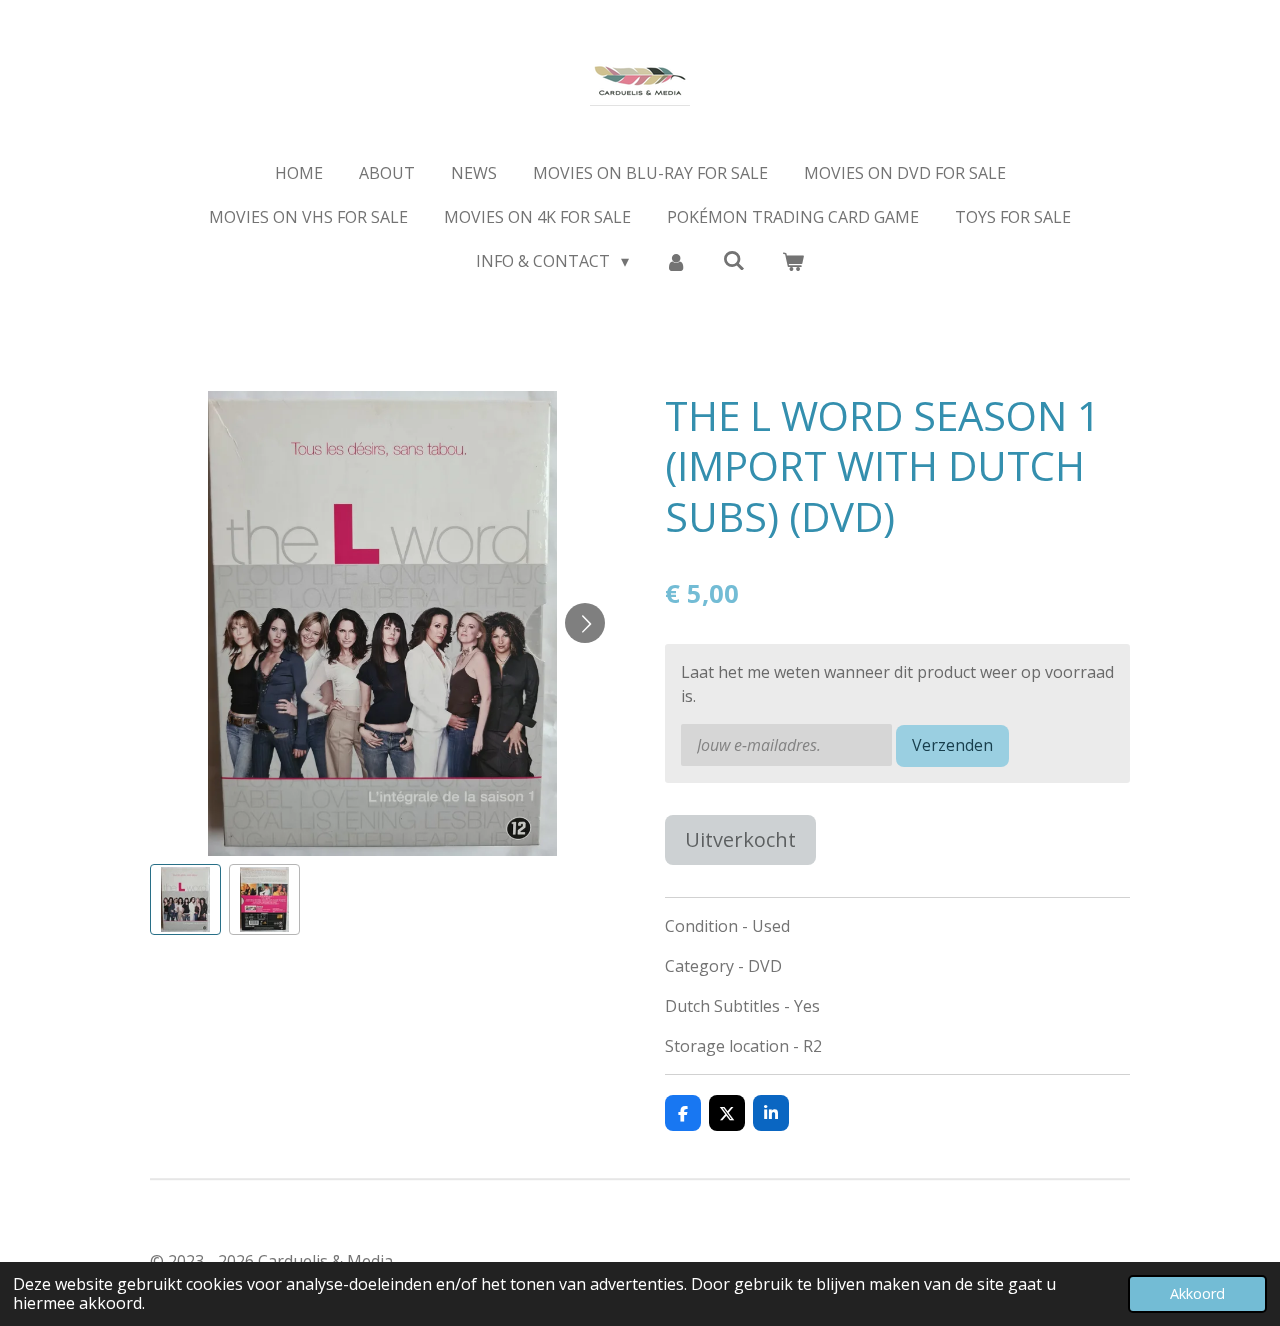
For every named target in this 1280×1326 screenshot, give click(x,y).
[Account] (676, 261)
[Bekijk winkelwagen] (792, 261)
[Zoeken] (734, 260)
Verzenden (952, 745)
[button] (185, 899)
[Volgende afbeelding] (585, 623)
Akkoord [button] (1197, 1293)
